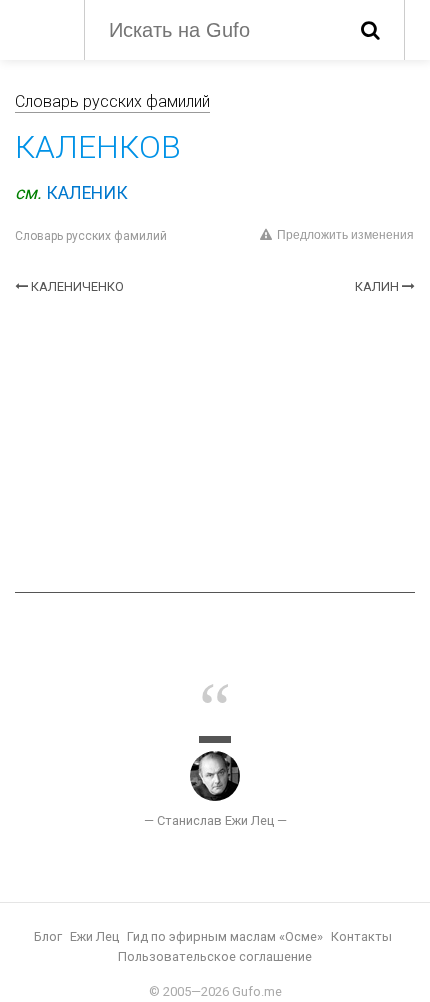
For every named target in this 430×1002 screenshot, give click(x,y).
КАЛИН (377, 286)
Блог (48, 936)
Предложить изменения (345, 235)
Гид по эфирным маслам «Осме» (225, 936)
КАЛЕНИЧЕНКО (77, 286)
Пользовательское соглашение (215, 956)
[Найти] (370, 30)
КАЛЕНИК (87, 193)
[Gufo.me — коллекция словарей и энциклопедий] (39, 28)
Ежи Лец (94, 936)
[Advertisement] (215, 444)
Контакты (361, 936)
